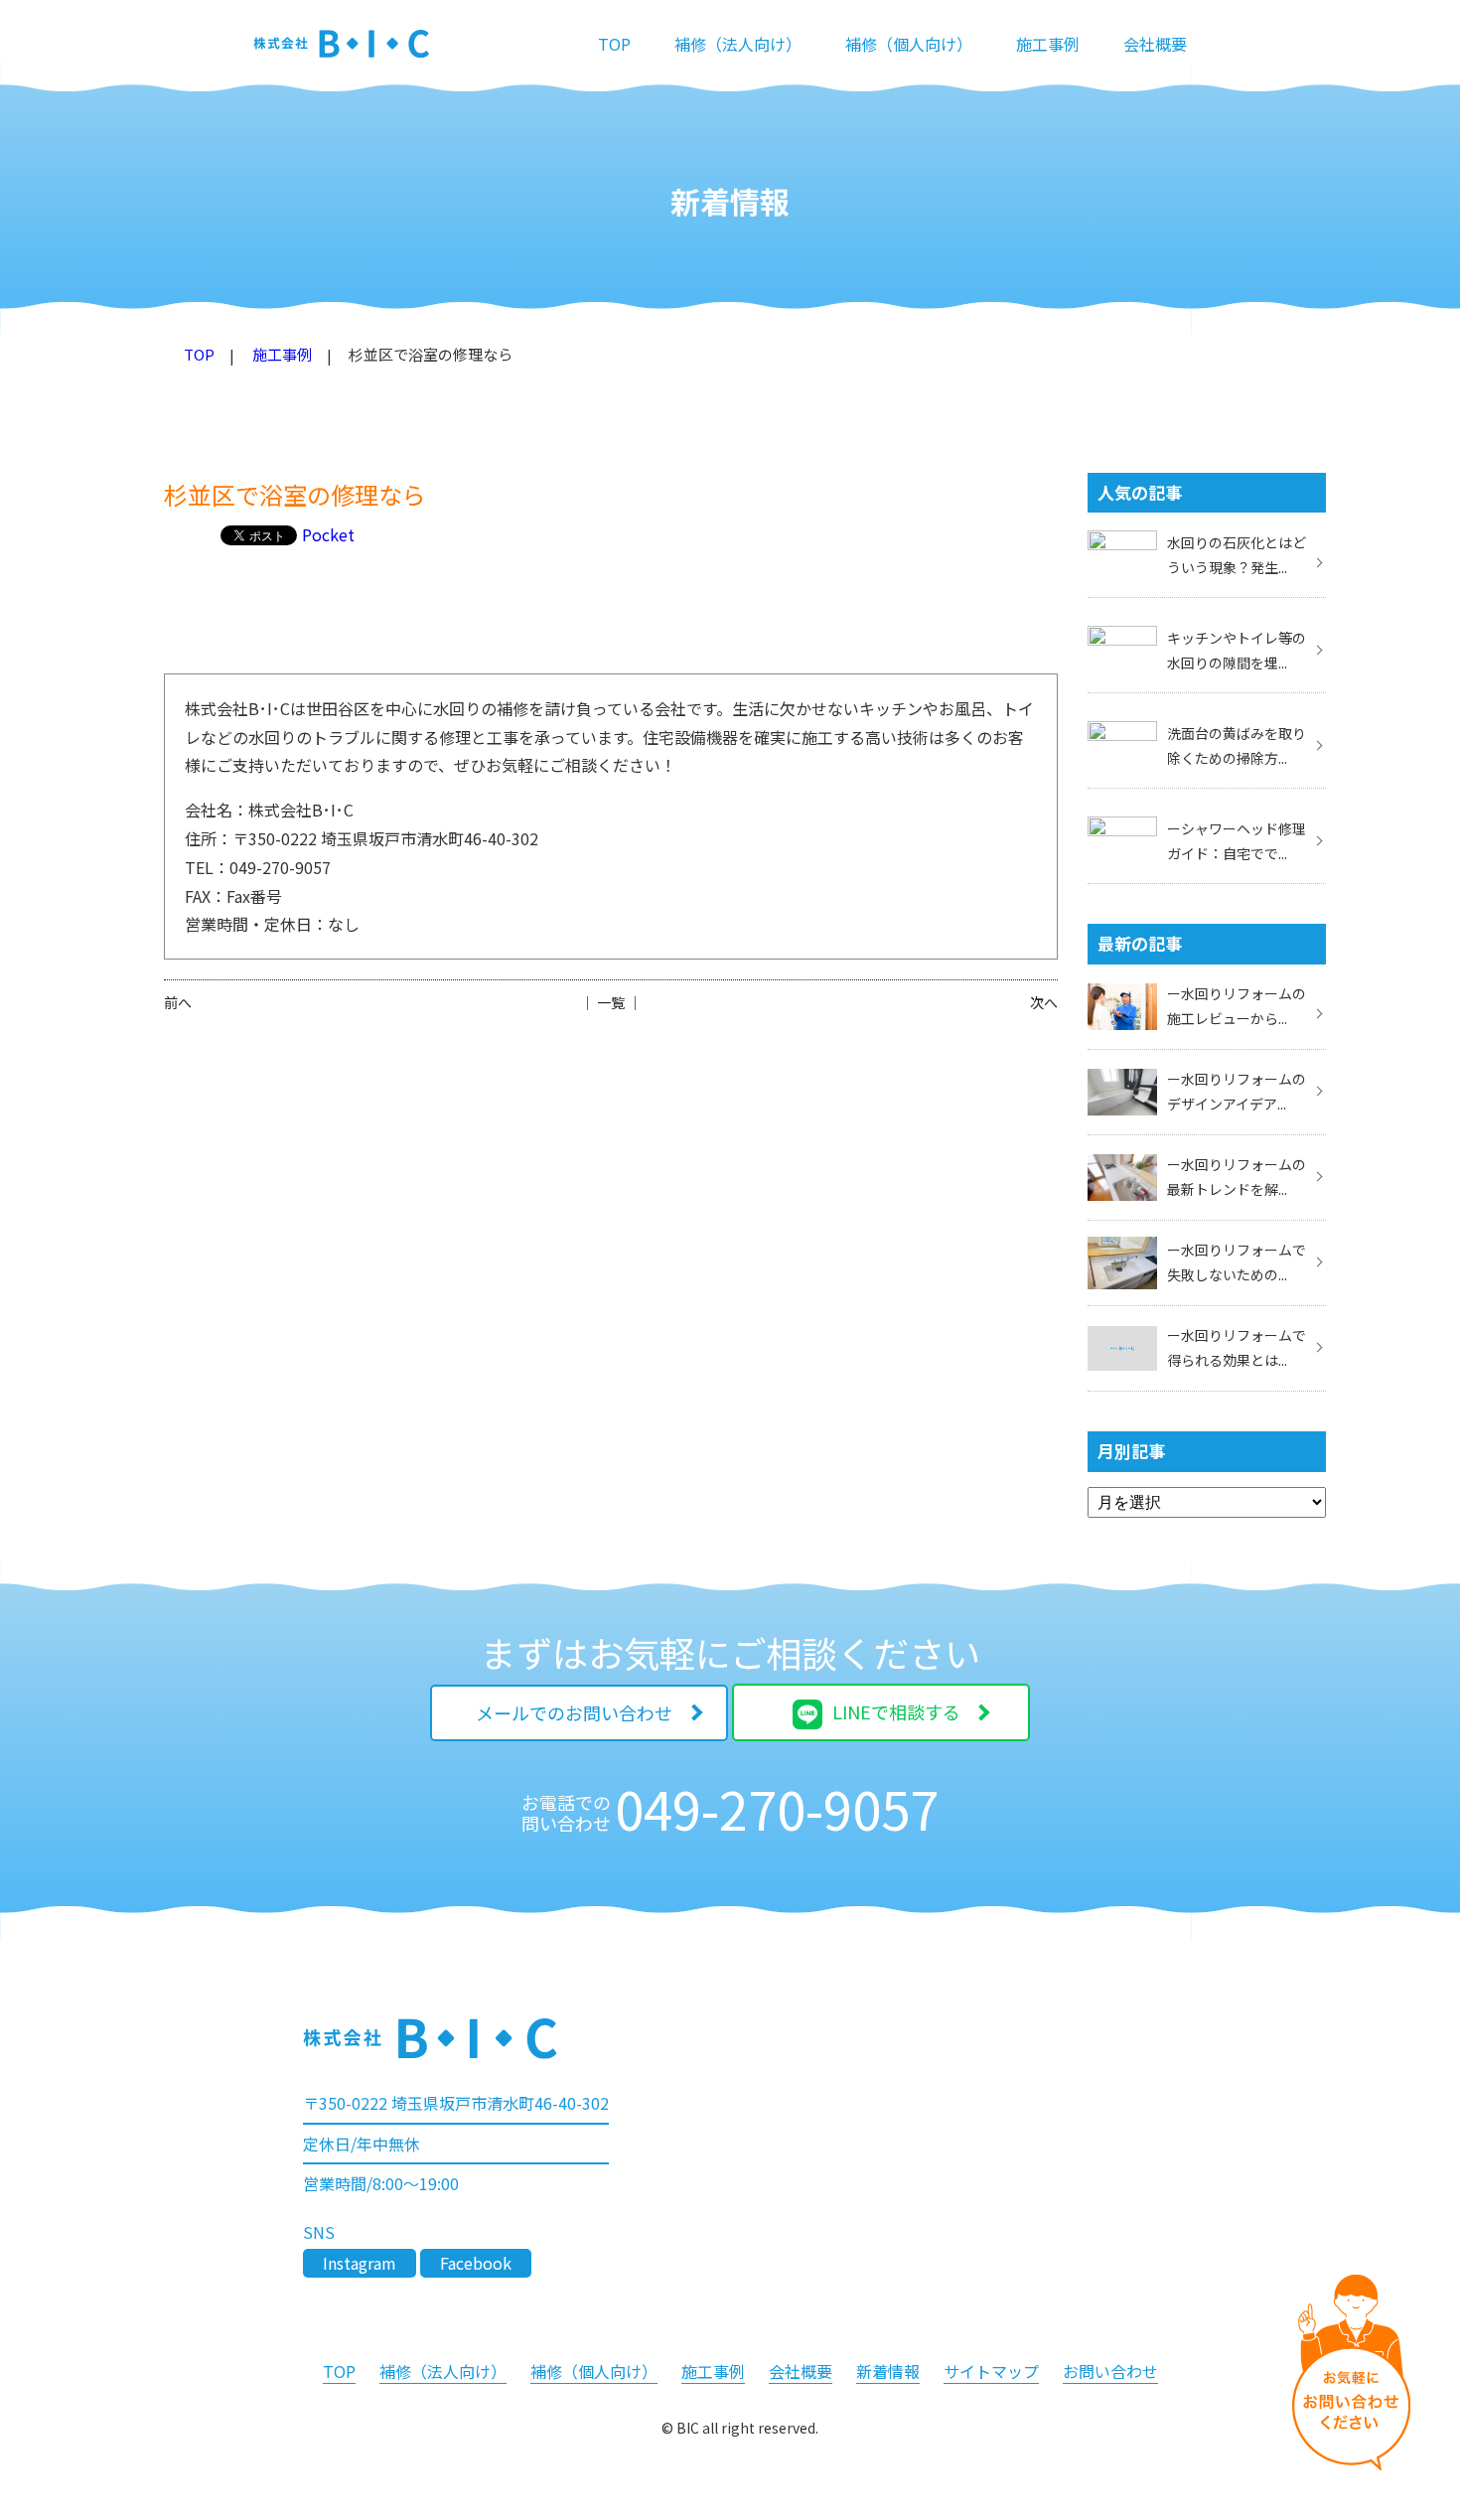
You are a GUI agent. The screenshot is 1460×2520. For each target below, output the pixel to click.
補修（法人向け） (738, 44)
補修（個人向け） (909, 44)
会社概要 (1155, 44)
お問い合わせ (1110, 2371)
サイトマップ (991, 2371)
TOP (614, 44)
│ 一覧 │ (611, 1002)
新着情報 (888, 2371)
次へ (1044, 1002)
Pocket (328, 534)
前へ (178, 1002)
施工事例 (1048, 44)
